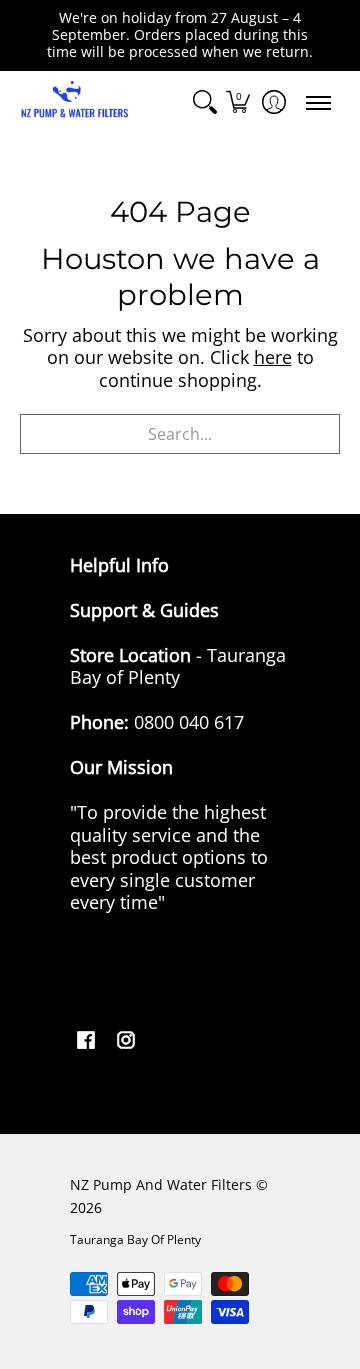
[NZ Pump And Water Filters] (75, 103)
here (273, 357)
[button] (238, 103)
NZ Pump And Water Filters (161, 1185)
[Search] (205, 103)
